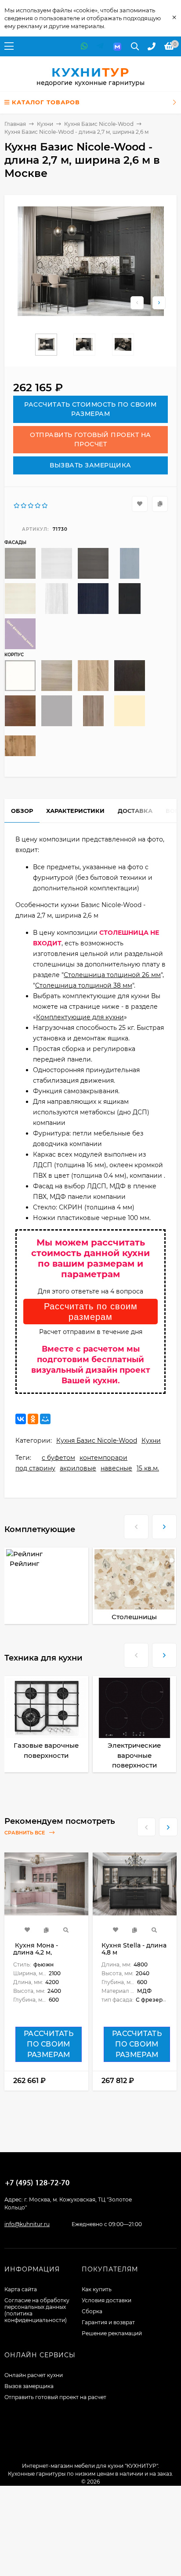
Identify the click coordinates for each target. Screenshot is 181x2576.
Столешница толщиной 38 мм (84, 985)
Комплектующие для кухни (80, 1017)
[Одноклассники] (33, 1419)
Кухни (45, 124)
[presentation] (136, 1524)
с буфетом (58, 1458)
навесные (116, 1468)
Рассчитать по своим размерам (91, 1312)
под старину (35, 1468)
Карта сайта (21, 2289)
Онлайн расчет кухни (34, 2375)
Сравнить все (25, 1833)
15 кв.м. (148, 1468)
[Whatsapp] (84, 46)
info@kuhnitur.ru (27, 2224)
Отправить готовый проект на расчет (55, 2397)
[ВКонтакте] (21, 1419)
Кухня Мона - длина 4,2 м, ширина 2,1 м (36, 1952)
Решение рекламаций (112, 2333)
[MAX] (117, 46)
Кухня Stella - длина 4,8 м (134, 1949)
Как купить (97, 2289)
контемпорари (103, 1458)
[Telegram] (100, 46)
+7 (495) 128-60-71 (37, 2183)
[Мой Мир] (45, 1419)
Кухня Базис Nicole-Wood (99, 124)
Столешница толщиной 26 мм (112, 975)
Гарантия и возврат (108, 2322)
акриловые (78, 1468)
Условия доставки (107, 2300)
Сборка (92, 2311)
